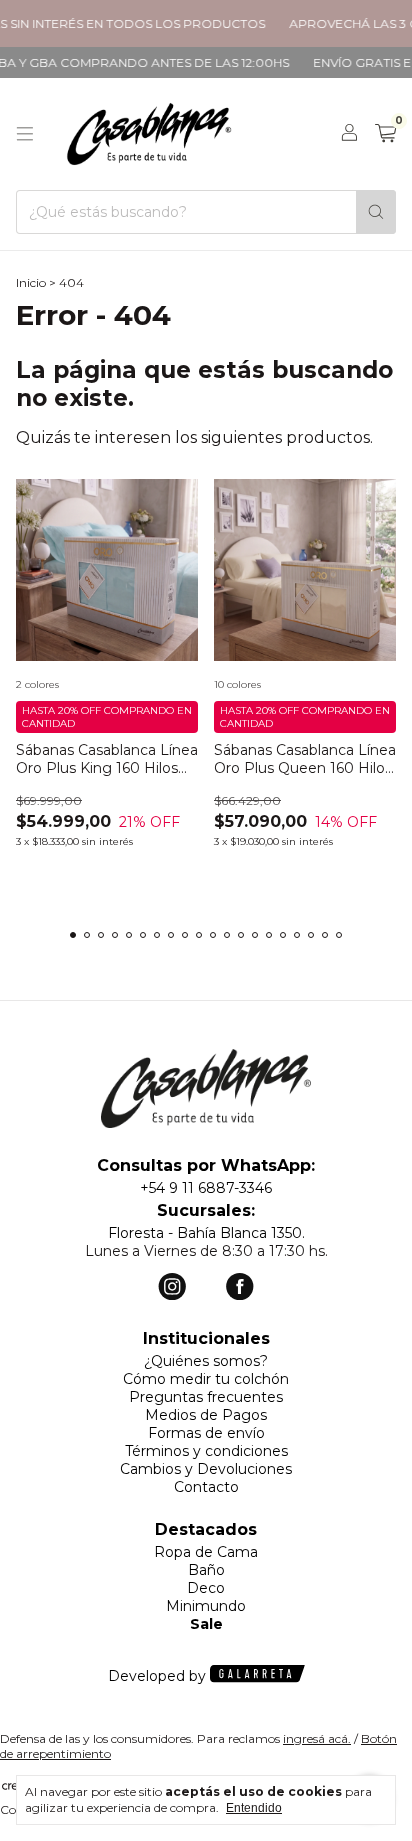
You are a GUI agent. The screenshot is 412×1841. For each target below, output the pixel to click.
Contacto (206, 1487)
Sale (206, 1624)
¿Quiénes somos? (206, 1361)
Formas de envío (206, 1433)
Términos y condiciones (206, 1451)
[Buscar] (376, 212)
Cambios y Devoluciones (206, 1469)
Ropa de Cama (206, 1552)
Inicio (31, 282)
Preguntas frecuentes (206, 1397)
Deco (206, 1588)
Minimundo (206, 1606)
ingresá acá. (317, 1738)
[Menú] (25, 134)
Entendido (254, 1808)
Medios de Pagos (206, 1415)
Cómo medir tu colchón (206, 1379)
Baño (206, 1570)
